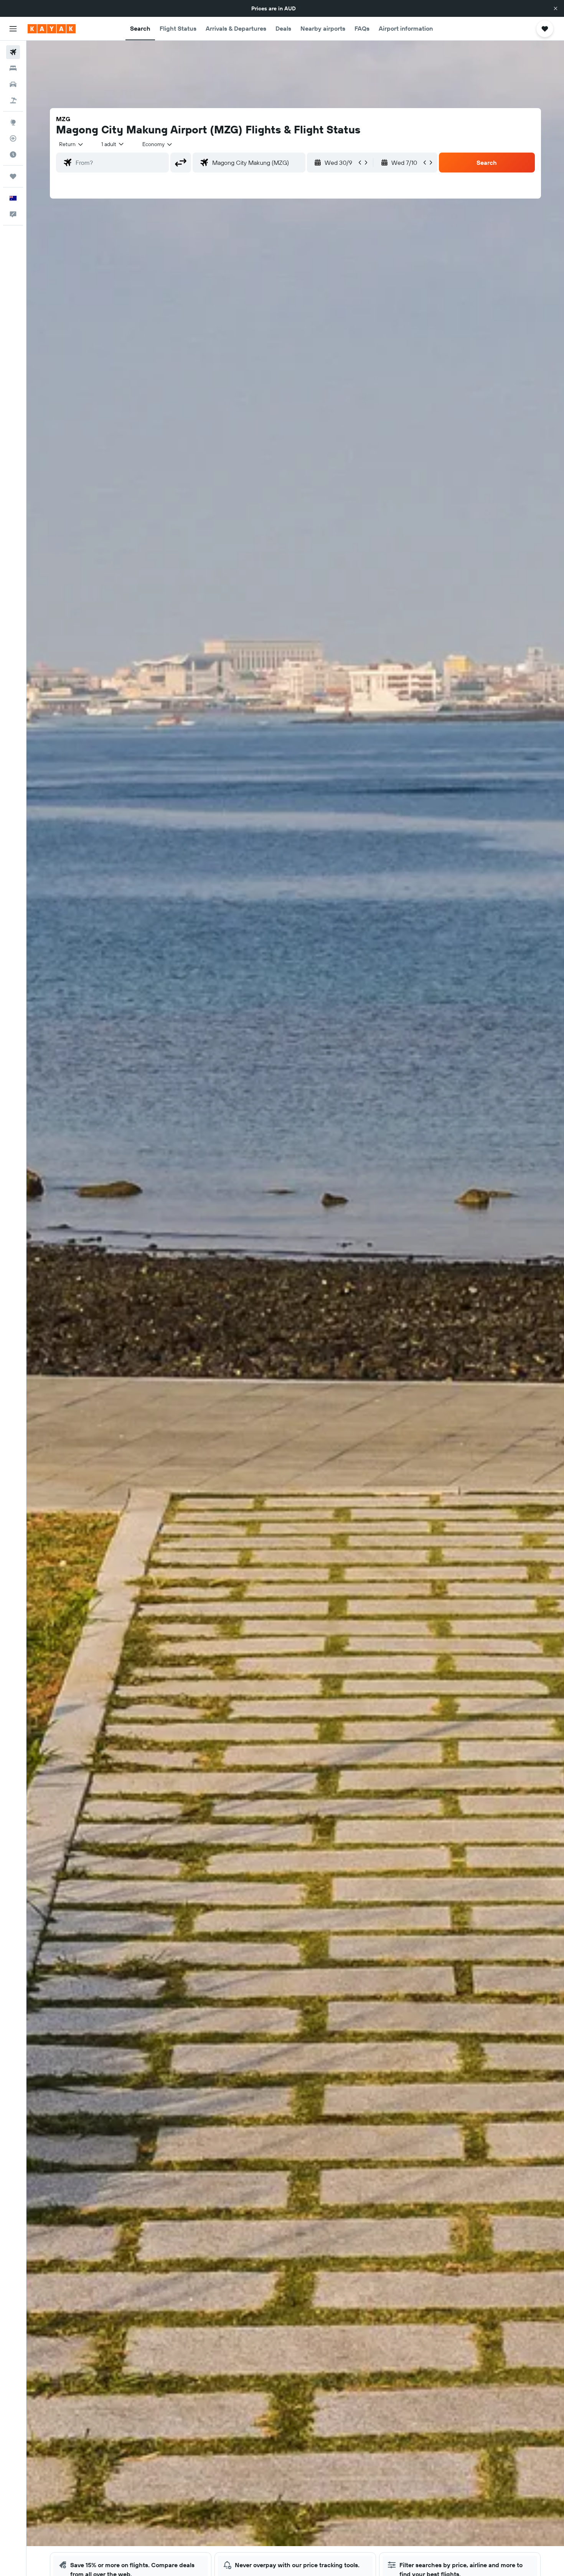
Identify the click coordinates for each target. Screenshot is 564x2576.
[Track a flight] (13, 138)
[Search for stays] (13, 68)
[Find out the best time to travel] (13, 154)
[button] (556, 8)
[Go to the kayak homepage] (52, 29)
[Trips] (13, 176)
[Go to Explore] (13, 122)
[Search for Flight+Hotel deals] (13, 100)
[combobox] (72, 144)
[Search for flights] (13, 52)
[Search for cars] (13, 84)
